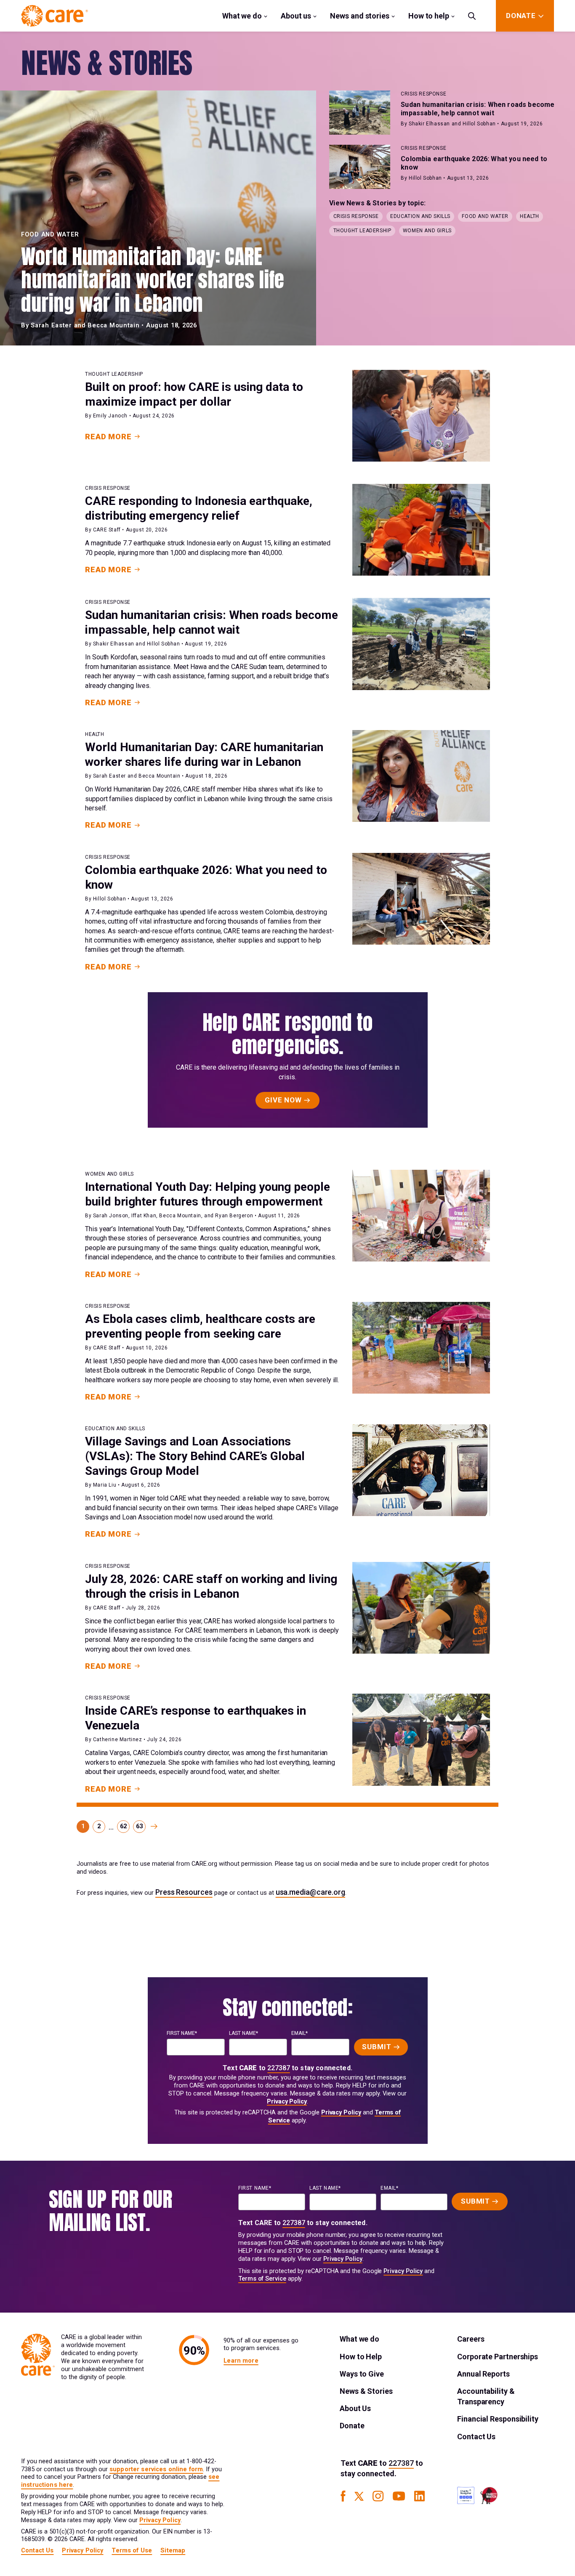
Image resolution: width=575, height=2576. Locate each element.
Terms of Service (262, 2279)
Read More (108, 437)
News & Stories (366, 2391)
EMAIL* (299, 2033)
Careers (471, 2339)
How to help (429, 16)
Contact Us (476, 2437)
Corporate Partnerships (498, 2357)
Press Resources (184, 1892)
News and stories (360, 16)
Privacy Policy (287, 2102)
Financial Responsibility (498, 2419)
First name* (182, 2033)
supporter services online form (156, 2469)
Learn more (241, 2361)
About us (296, 16)
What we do (242, 16)
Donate (352, 2426)
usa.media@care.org (310, 1892)
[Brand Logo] (55, 16)
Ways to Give (362, 2374)
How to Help (361, 2357)
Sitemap (173, 2551)
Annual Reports (483, 2374)
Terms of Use (132, 2551)
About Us (355, 2408)
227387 (279, 2068)
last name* (244, 2033)
